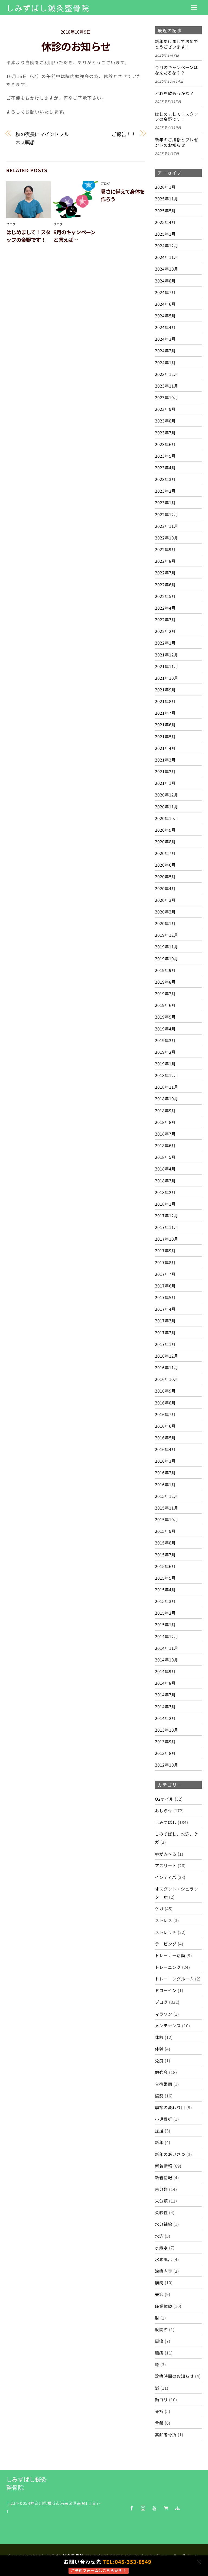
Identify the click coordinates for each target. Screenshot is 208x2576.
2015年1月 (165, 1624)
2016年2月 (165, 1472)
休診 (159, 2037)
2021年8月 (165, 701)
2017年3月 (165, 1320)
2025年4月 (165, 222)
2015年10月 (167, 1519)
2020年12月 (167, 795)
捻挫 (159, 2131)
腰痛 (159, 2353)
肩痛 (159, 2341)
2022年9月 (165, 549)
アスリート (166, 1865)
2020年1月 (165, 923)
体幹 (159, 2049)
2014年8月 (165, 1683)
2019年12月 (167, 935)
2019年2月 (165, 1052)
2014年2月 (165, 1718)
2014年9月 (165, 1671)
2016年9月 (165, 1391)
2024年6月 (165, 304)
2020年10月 (167, 818)
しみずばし (166, 1822)
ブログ (11, 224)
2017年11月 (167, 1227)
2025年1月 (165, 234)
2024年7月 (165, 292)
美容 (159, 2294)
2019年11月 (167, 947)
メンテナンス (168, 2025)
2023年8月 (165, 421)
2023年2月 (165, 491)
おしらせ (164, 1810)
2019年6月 (165, 1005)
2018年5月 (165, 1157)
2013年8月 (165, 1753)
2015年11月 (167, 1508)
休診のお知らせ (76, 46)
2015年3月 (165, 1601)
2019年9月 (165, 970)
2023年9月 (165, 409)
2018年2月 (165, 1192)
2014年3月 (165, 1706)
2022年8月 (165, 561)
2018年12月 (167, 1075)
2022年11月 (167, 526)
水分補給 (164, 2224)
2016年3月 (165, 1461)
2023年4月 (165, 467)
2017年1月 (165, 1344)
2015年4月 (165, 1589)
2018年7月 (165, 1134)
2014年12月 (167, 1636)
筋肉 (159, 2282)
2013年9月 (165, 1741)
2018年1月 (165, 1204)
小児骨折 (164, 2119)
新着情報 (164, 2166)
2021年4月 (165, 748)
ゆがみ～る (166, 1854)
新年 (159, 2142)
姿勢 (159, 2096)
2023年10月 (167, 397)
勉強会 (161, 2072)
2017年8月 (165, 1262)
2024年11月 (167, 257)
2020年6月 (165, 865)
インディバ (166, 1877)
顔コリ (161, 2399)
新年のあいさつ (170, 2154)
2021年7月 (165, 713)
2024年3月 (165, 339)
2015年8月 (165, 1543)
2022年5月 (165, 596)
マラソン (164, 2014)
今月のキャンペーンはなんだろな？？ (176, 70)
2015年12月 (167, 1496)
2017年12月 (167, 1215)
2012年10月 (167, 1765)
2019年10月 (167, 958)
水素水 (161, 2248)
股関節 (161, 2329)
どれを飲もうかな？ (174, 93)
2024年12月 (167, 245)
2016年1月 (165, 1484)
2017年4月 (165, 1309)
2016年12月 (167, 1356)
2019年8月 (165, 982)
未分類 (161, 2189)
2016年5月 (165, 1437)
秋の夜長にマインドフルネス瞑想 (42, 138)
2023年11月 (167, 386)
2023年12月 (167, 374)
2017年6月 (165, 1286)
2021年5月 (165, 736)
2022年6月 (165, 584)
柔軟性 (161, 2212)
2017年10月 (167, 1239)
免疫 (159, 2060)
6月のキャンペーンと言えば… (74, 236)
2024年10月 (167, 269)
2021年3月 (165, 760)
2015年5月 (165, 1578)
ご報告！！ (124, 134)
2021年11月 (167, 666)
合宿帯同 (164, 2084)
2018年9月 (165, 1110)
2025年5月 (165, 210)
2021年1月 (165, 783)
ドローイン (166, 1990)
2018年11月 (167, 1087)
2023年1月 (165, 502)
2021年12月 (167, 655)
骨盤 (159, 2423)
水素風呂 (164, 2259)
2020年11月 (167, 806)
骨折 (159, 2411)
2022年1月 (165, 643)
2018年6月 (165, 1145)
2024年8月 (165, 281)
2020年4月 (165, 888)
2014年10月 (167, 1660)
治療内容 (164, 2271)
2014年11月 (167, 1648)
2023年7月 (165, 432)
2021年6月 (165, 724)
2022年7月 (165, 573)
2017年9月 (165, 1250)
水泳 (159, 2236)
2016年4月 (165, 1449)
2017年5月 (165, 1297)
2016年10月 (167, 1379)
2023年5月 (165, 456)
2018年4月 (165, 1169)
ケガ (159, 1908)
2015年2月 (165, 1613)
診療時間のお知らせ (174, 2376)
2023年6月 (165, 444)
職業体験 (164, 2306)
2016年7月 (165, 1414)
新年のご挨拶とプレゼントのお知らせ (177, 142)
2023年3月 (165, 479)
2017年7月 (165, 1274)
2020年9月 (165, 830)
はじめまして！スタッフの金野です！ (28, 236)
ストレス (164, 1920)
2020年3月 (165, 900)
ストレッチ (166, 1932)
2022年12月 (167, 514)
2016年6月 (165, 1426)
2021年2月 (165, 771)
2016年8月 (165, 1403)
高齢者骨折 (166, 2434)
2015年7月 (165, 1554)
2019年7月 (165, 993)
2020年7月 (165, 853)
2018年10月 (167, 1098)
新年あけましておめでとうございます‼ (177, 44)
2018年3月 (165, 1180)
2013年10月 (167, 1730)
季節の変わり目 (170, 2107)
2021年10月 (167, 678)
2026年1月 (165, 187)
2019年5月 (165, 1017)
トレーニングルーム (174, 1979)
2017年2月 (165, 1332)
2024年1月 (165, 362)
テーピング (166, 1944)
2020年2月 (165, 912)
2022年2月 (165, 631)
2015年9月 (165, 1531)
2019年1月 (165, 1063)
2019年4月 (165, 1029)
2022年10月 (167, 538)
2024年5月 (165, 316)
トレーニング (168, 1967)
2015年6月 (165, 1566)
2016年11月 (167, 1367)
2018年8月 (165, 1122)
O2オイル (164, 1799)
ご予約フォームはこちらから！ (99, 2570)
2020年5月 (165, 876)
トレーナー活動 (170, 1955)
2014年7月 (165, 1694)
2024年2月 (165, 350)
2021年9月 (165, 689)
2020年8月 (165, 841)
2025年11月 (167, 199)
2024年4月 (165, 327)
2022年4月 (165, 608)
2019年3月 (165, 1040)
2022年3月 (165, 619)
